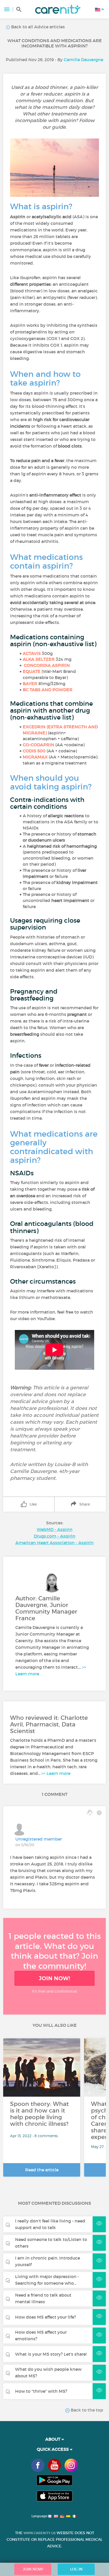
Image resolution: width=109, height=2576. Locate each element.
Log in (76, 2569)
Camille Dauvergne (83, 60)
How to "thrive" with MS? (41, 2391)
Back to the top (86, 2410)
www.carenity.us (40, 2533)
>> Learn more (56, 1773)
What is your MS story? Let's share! (51, 2354)
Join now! (54, 1978)
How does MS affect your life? (46, 2317)
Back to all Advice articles (37, 27)
